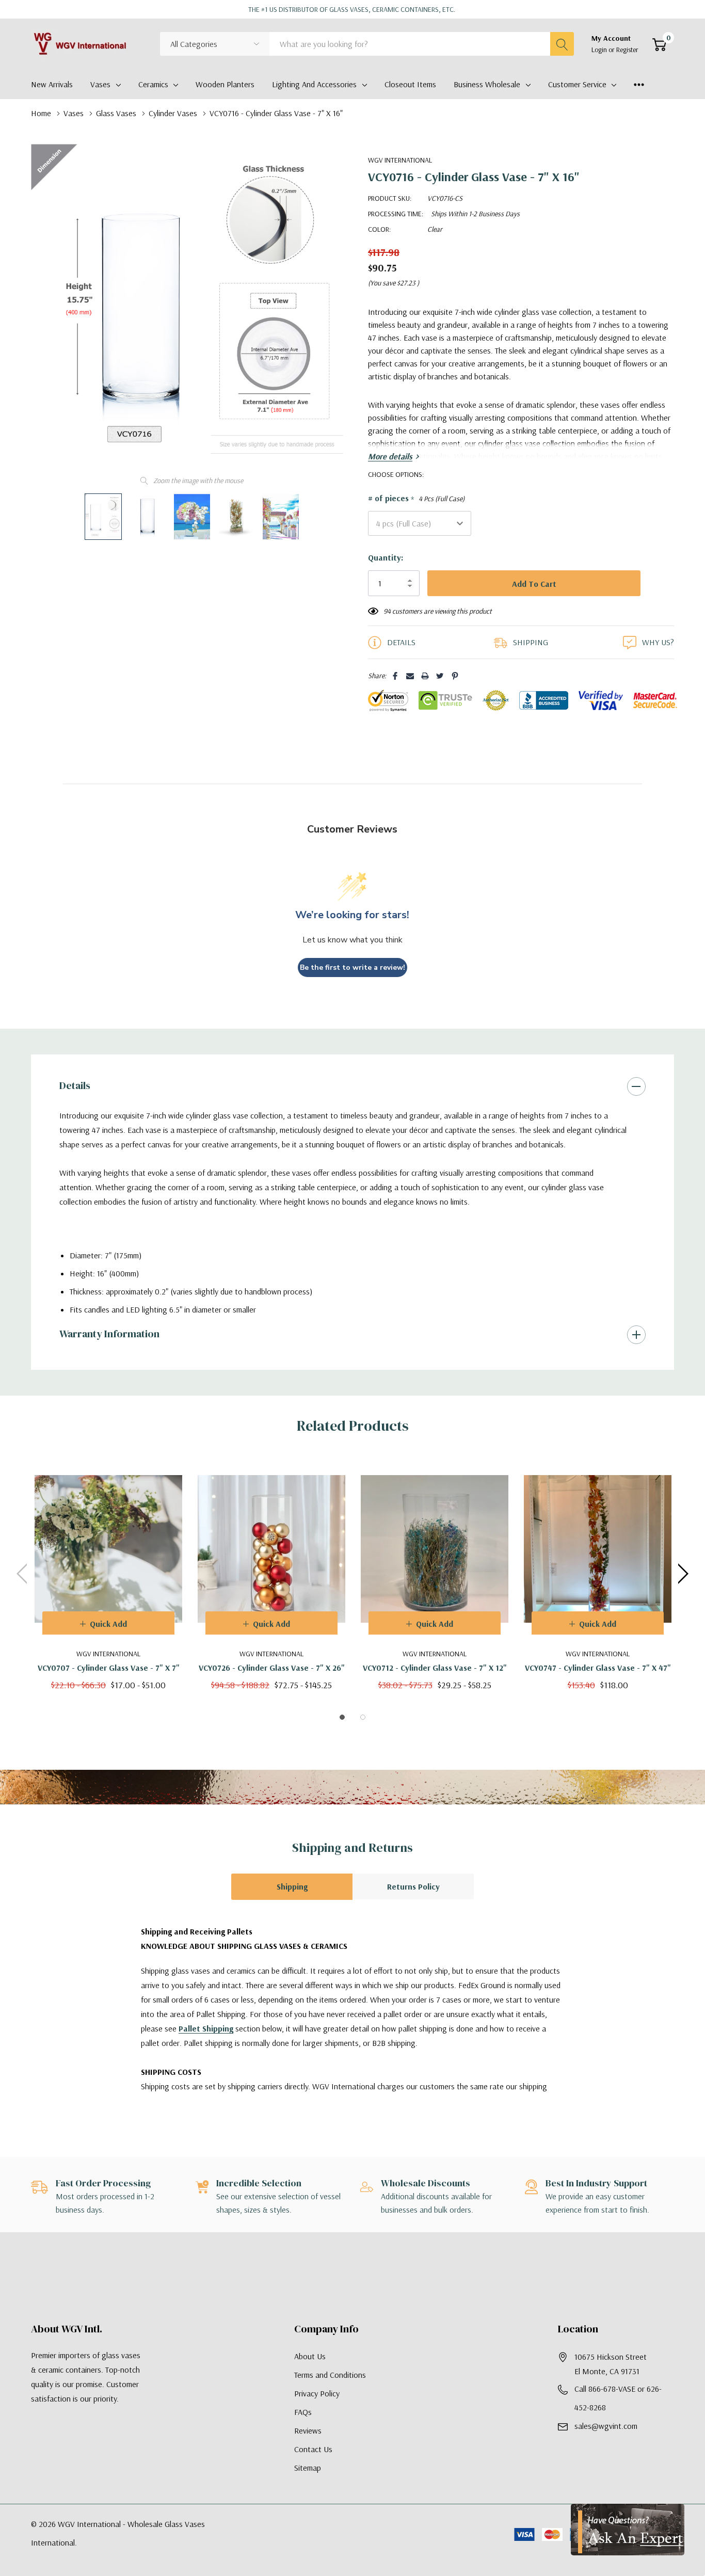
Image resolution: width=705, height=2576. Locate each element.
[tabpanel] (108, 1573)
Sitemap (308, 2468)
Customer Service (577, 84)
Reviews (308, 2430)
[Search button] (562, 44)
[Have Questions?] (628, 2530)
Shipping (292, 1886)
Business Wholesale (487, 84)
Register (627, 50)
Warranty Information (109, 1334)
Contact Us (313, 2449)
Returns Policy (413, 1886)
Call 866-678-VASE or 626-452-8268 (618, 2398)
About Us (310, 2356)
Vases (100, 84)
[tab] (342, 1717)
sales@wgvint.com (606, 2426)
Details (75, 1085)
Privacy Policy (317, 2393)
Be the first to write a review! (352, 967)
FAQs (303, 2412)
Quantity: (386, 557)
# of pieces (416, 499)
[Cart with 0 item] (659, 44)
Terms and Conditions (330, 2375)
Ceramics (153, 84)
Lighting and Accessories (314, 84)
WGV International (400, 160)
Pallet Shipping (206, 2028)
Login (600, 50)
